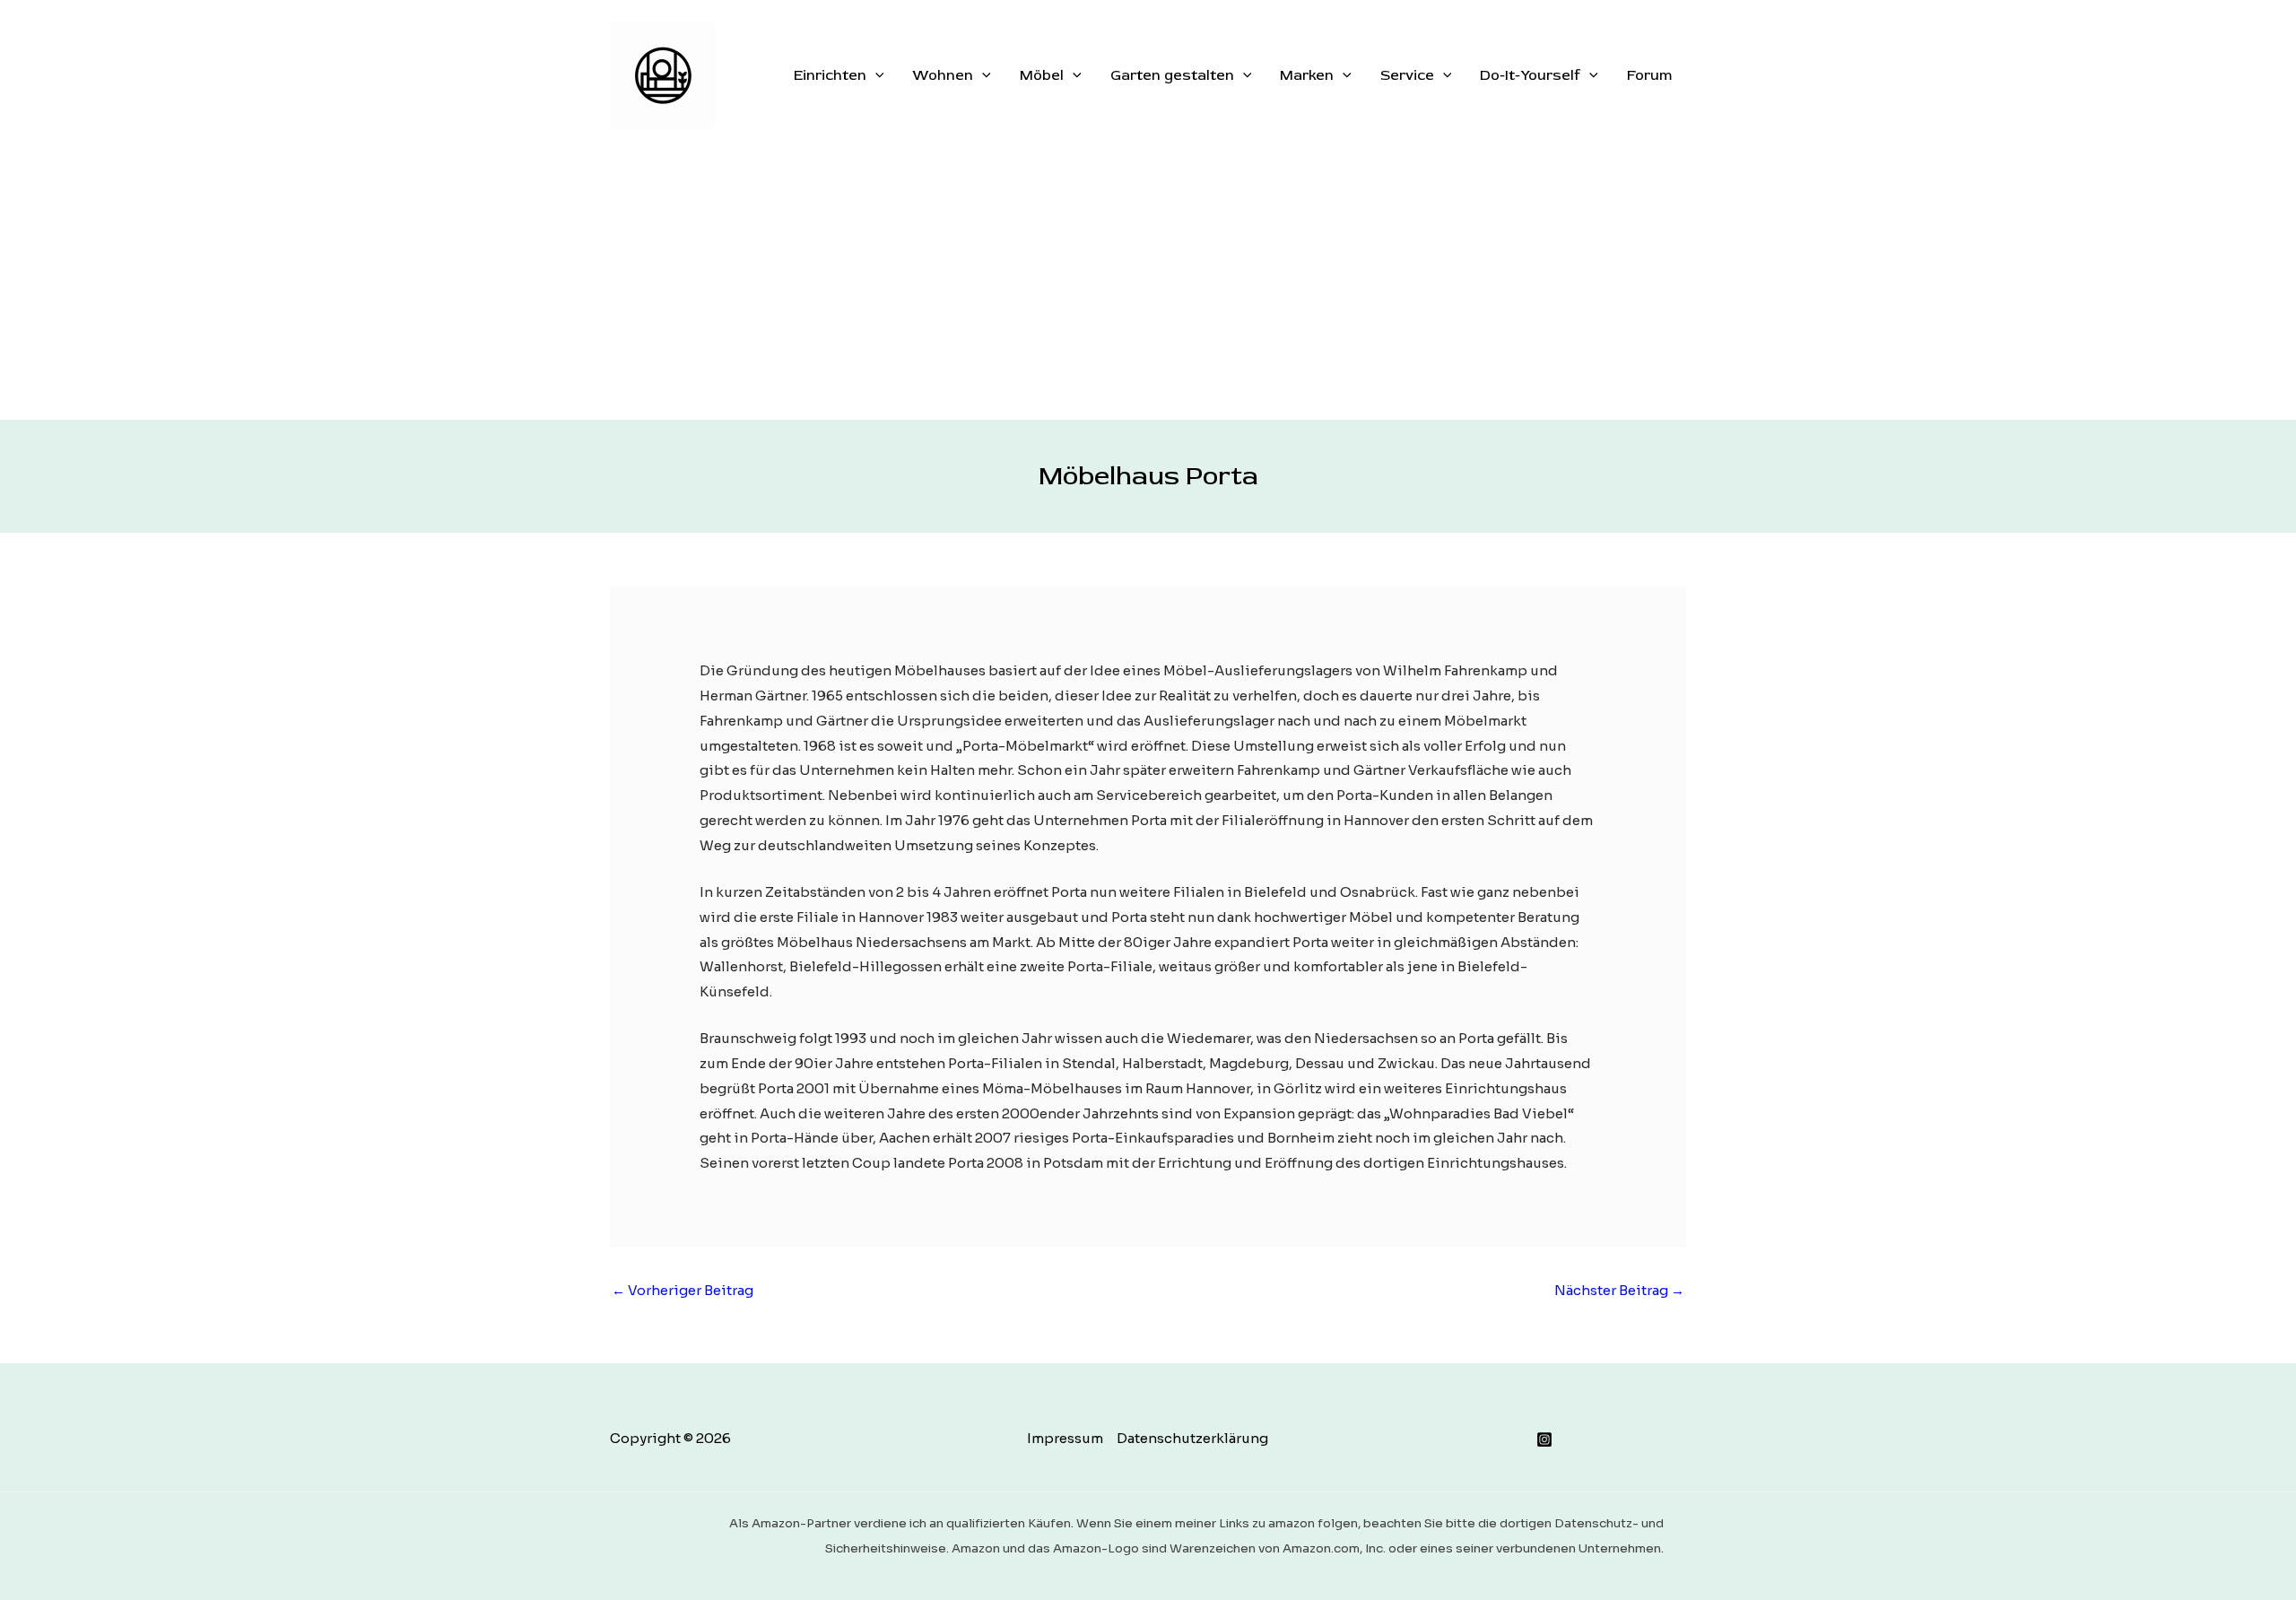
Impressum (1065, 1438)
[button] (875, 75)
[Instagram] (1544, 1439)
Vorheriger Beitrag (683, 1290)
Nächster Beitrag (1619, 1290)
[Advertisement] (1148, 285)
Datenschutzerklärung (1192, 1438)
